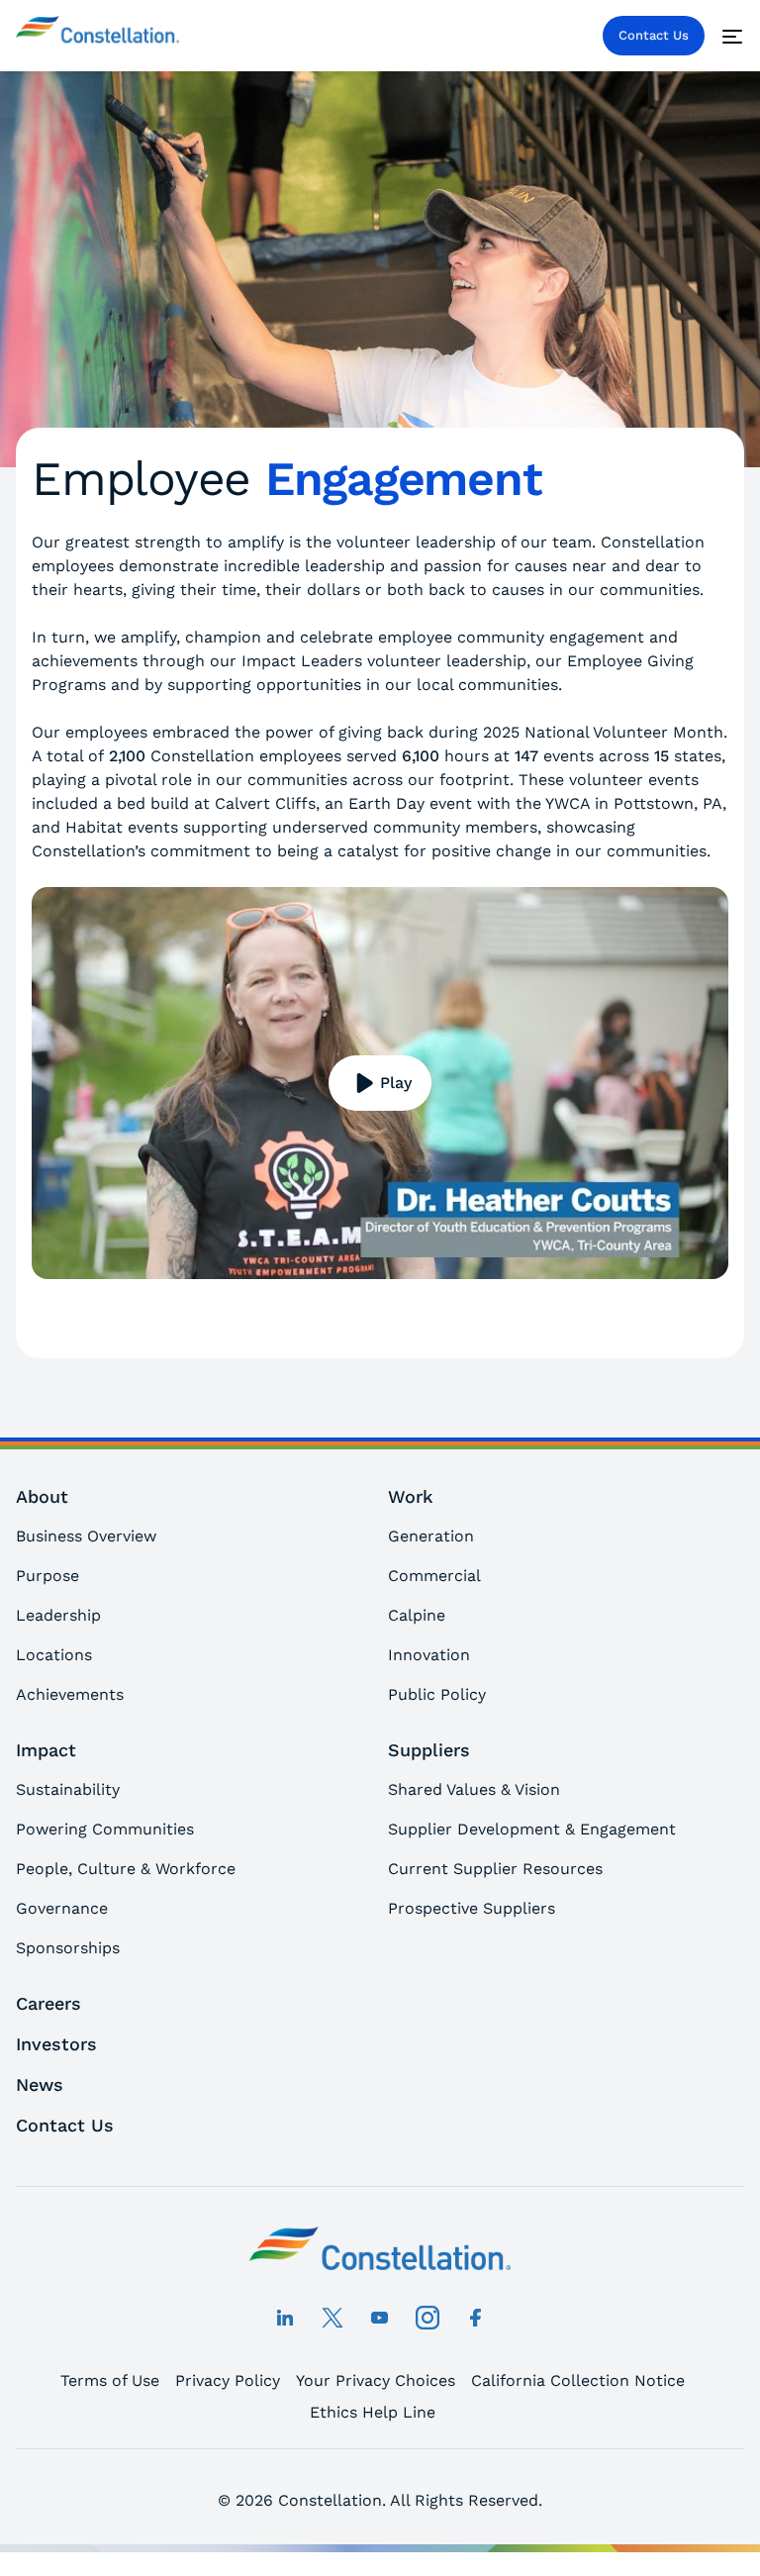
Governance (62, 1908)
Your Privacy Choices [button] (376, 2380)
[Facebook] (475, 2318)
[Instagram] (427, 2318)
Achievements (70, 1694)
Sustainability (68, 1789)
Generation (431, 1536)
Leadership (58, 1615)
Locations (54, 1655)
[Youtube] (380, 2318)
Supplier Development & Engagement (532, 1829)
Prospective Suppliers (472, 1908)
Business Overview (86, 1536)
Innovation (429, 1655)
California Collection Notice (578, 2380)
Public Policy (437, 1694)
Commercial (434, 1576)
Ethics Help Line (373, 2412)
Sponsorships (68, 1948)
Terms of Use (110, 2380)
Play (396, 1083)
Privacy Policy (228, 2380)
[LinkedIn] (285, 2318)
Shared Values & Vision (474, 1789)
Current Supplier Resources (495, 1869)
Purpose (47, 1576)
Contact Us (654, 35)
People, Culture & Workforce (126, 1869)
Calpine (417, 1615)
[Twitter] (332, 2318)
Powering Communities (105, 1829)
